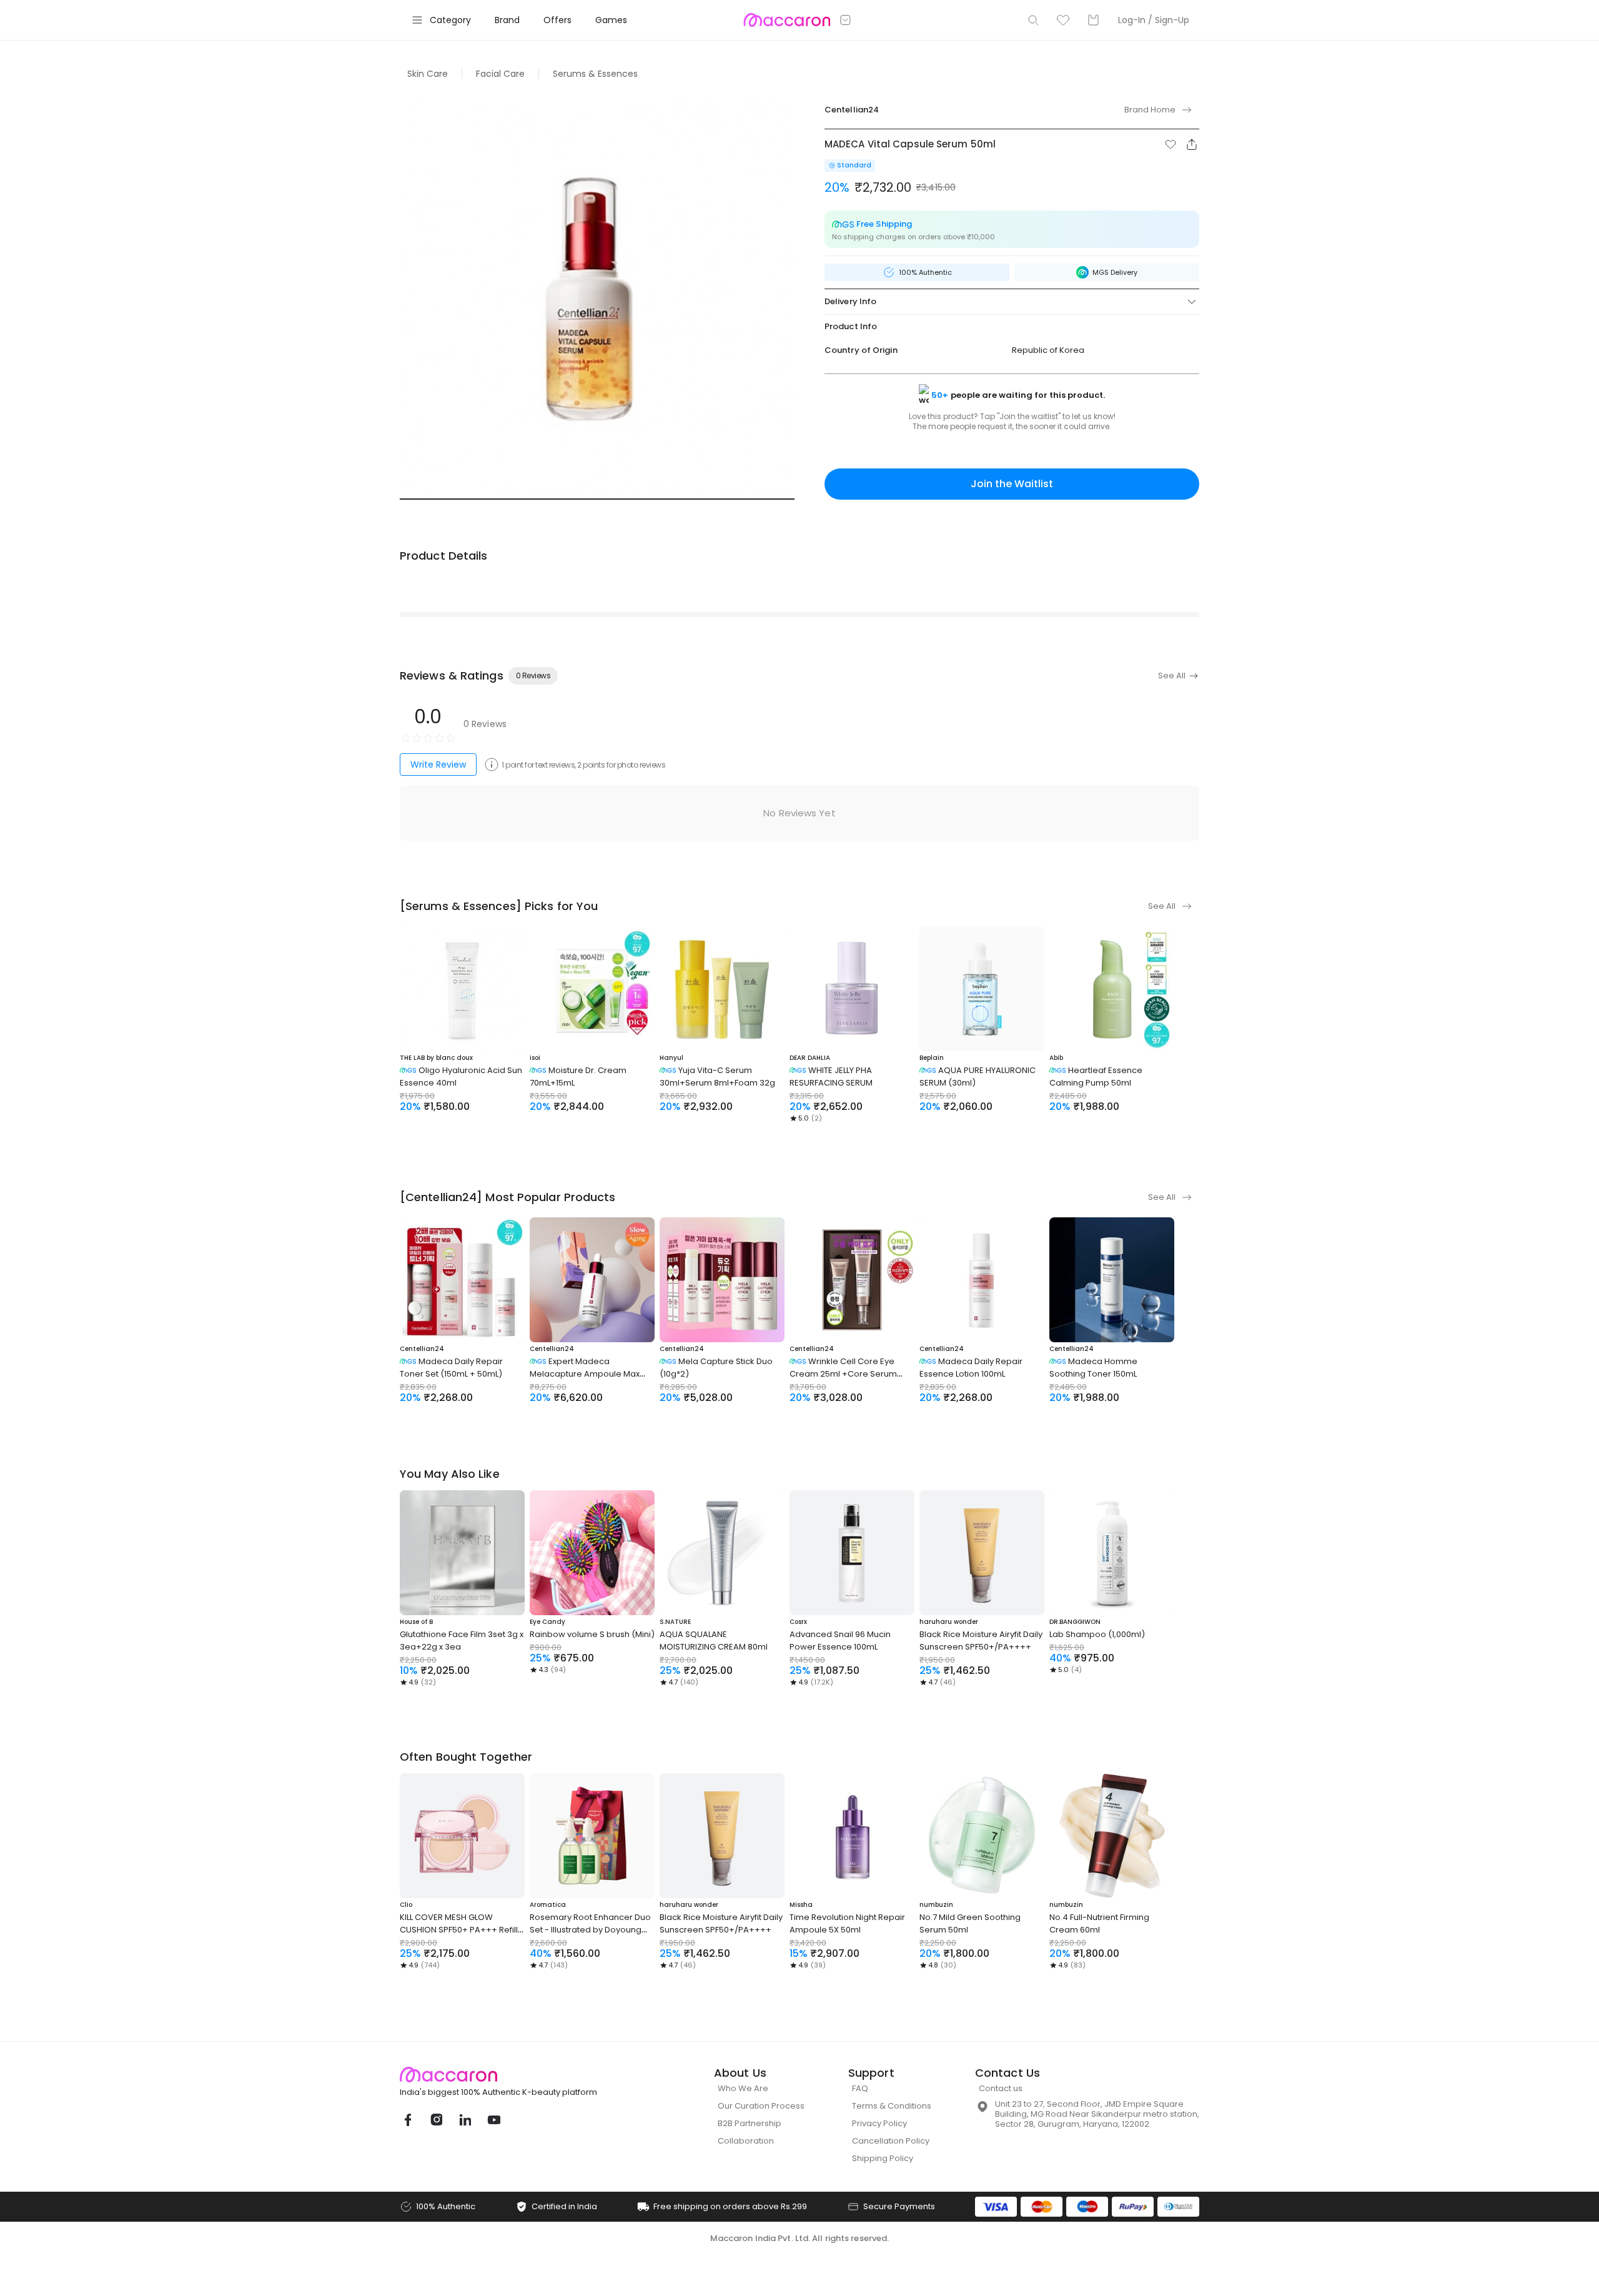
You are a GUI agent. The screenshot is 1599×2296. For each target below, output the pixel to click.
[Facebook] (407, 2120)
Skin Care (428, 74)
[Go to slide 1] (597, 499)
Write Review (438, 765)
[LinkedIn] (465, 2120)
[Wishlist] (1063, 20)
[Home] (787, 20)
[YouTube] (493, 2120)
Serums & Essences (595, 74)
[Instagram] (436, 2120)
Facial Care (500, 74)
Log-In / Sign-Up (1154, 20)
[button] (1171, 144)
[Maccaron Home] (522, 2075)
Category (450, 20)
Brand (507, 20)
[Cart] (1093, 20)
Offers (557, 20)
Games (611, 20)
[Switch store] (846, 20)
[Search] (1033, 20)
